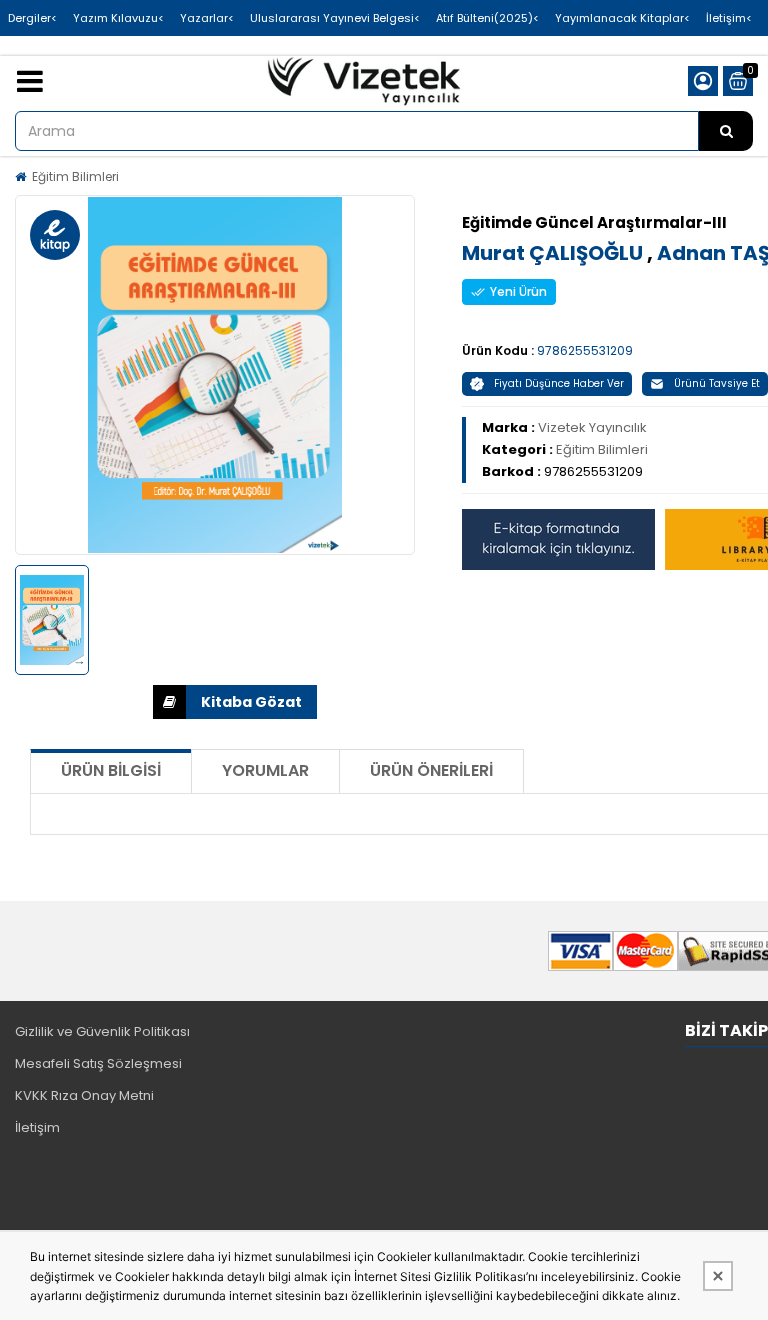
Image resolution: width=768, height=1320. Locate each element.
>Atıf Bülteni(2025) (487, 18)
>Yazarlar (207, 18)
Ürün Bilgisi (111, 770)
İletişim (37, 1127)
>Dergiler (32, 18)
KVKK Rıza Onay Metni (84, 1095)
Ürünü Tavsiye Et (717, 383)
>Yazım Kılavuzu (118, 18)
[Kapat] (718, 1276)
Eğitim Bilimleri (75, 176)
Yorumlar (265, 770)
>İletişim (729, 18)
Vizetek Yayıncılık (592, 427)
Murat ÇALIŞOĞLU (554, 253)
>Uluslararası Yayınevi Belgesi (335, 18)
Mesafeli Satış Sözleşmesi (98, 1063)
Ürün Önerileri (431, 770)
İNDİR (235, 702)
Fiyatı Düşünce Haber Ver (559, 383)
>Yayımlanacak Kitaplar (622, 18)
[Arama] (726, 131)
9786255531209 (585, 350)
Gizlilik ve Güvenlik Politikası (102, 1031)
